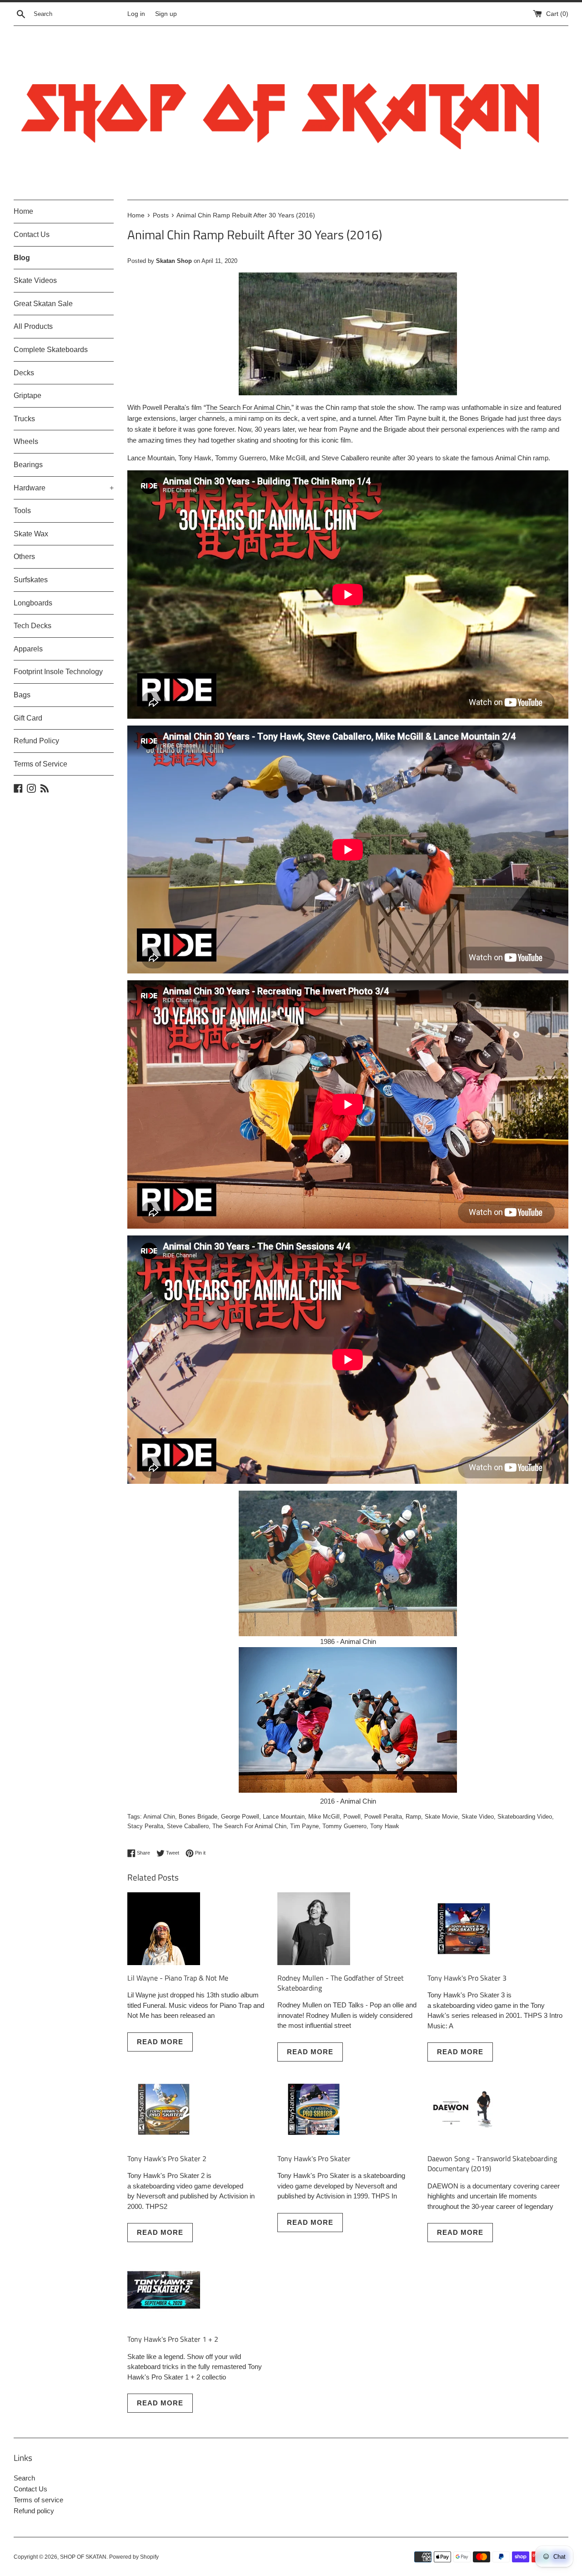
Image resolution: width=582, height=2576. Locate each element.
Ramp (413, 1817)
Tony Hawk (385, 1826)
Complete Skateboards (51, 350)
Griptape (28, 396)
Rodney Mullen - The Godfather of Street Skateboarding (341, 1983)
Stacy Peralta (145, 1826)
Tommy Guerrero (344, 1826)
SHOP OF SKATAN (83, 2557)
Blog (22, 258)
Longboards (33, 603)
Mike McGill (324, 1817)
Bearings (28, 465)
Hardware (64, 488)
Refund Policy (36, 741)
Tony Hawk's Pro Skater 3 (467, 1978)
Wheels (26, 441)
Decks (24, 373)
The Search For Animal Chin (248, 407)
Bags (22, 695)
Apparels (28, 649)
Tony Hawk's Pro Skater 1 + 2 (173, 2339)
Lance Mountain (284, 1817)
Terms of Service (40, 764)
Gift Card (28, 718)
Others (24, 557)
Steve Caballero (188, 1826)
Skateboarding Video (525, 1817)
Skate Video (478, 1817)
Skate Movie (441, 1817)
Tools (22, 511)
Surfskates (31, 580)
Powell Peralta (383, 1817)
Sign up (166, 14)
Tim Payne (304, 1826)
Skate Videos (35, 280)
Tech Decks (33, 626)
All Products (33, 326)
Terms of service (38, 2500)
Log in (136, 14)
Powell (352, 1817)
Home (23, 211)
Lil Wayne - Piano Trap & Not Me (178, 1978)
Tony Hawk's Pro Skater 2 (167, 2158)
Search (24, 2478)
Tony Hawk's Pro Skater (314, 2158)
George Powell (240, 1817)
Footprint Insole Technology (58, 672)
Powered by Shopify (134, 2557)
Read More (160, 2042)
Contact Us (32, 234)
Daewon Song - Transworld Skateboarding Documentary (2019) (492, 2163)
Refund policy (34, 2511)
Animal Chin (159, 1817)
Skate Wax (31, 534)
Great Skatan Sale (43, 304)
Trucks (24, 419)
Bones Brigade (198, 1817)
